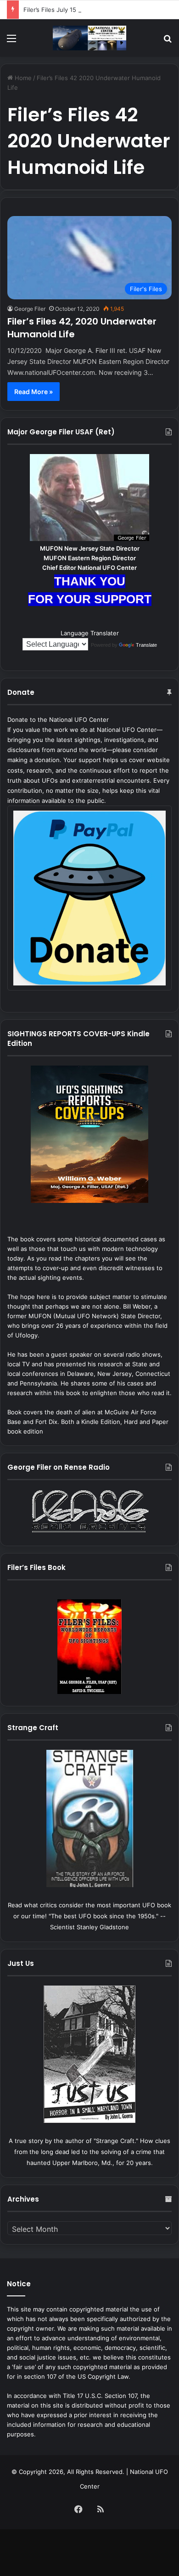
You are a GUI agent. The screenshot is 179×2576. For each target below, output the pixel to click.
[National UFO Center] (89, 38)
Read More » (34, 392)
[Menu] (11, 41)
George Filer (30, 309)
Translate (146, 645)
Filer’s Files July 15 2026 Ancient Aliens (80, 10)
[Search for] (168, 41)
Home (22, 78)
